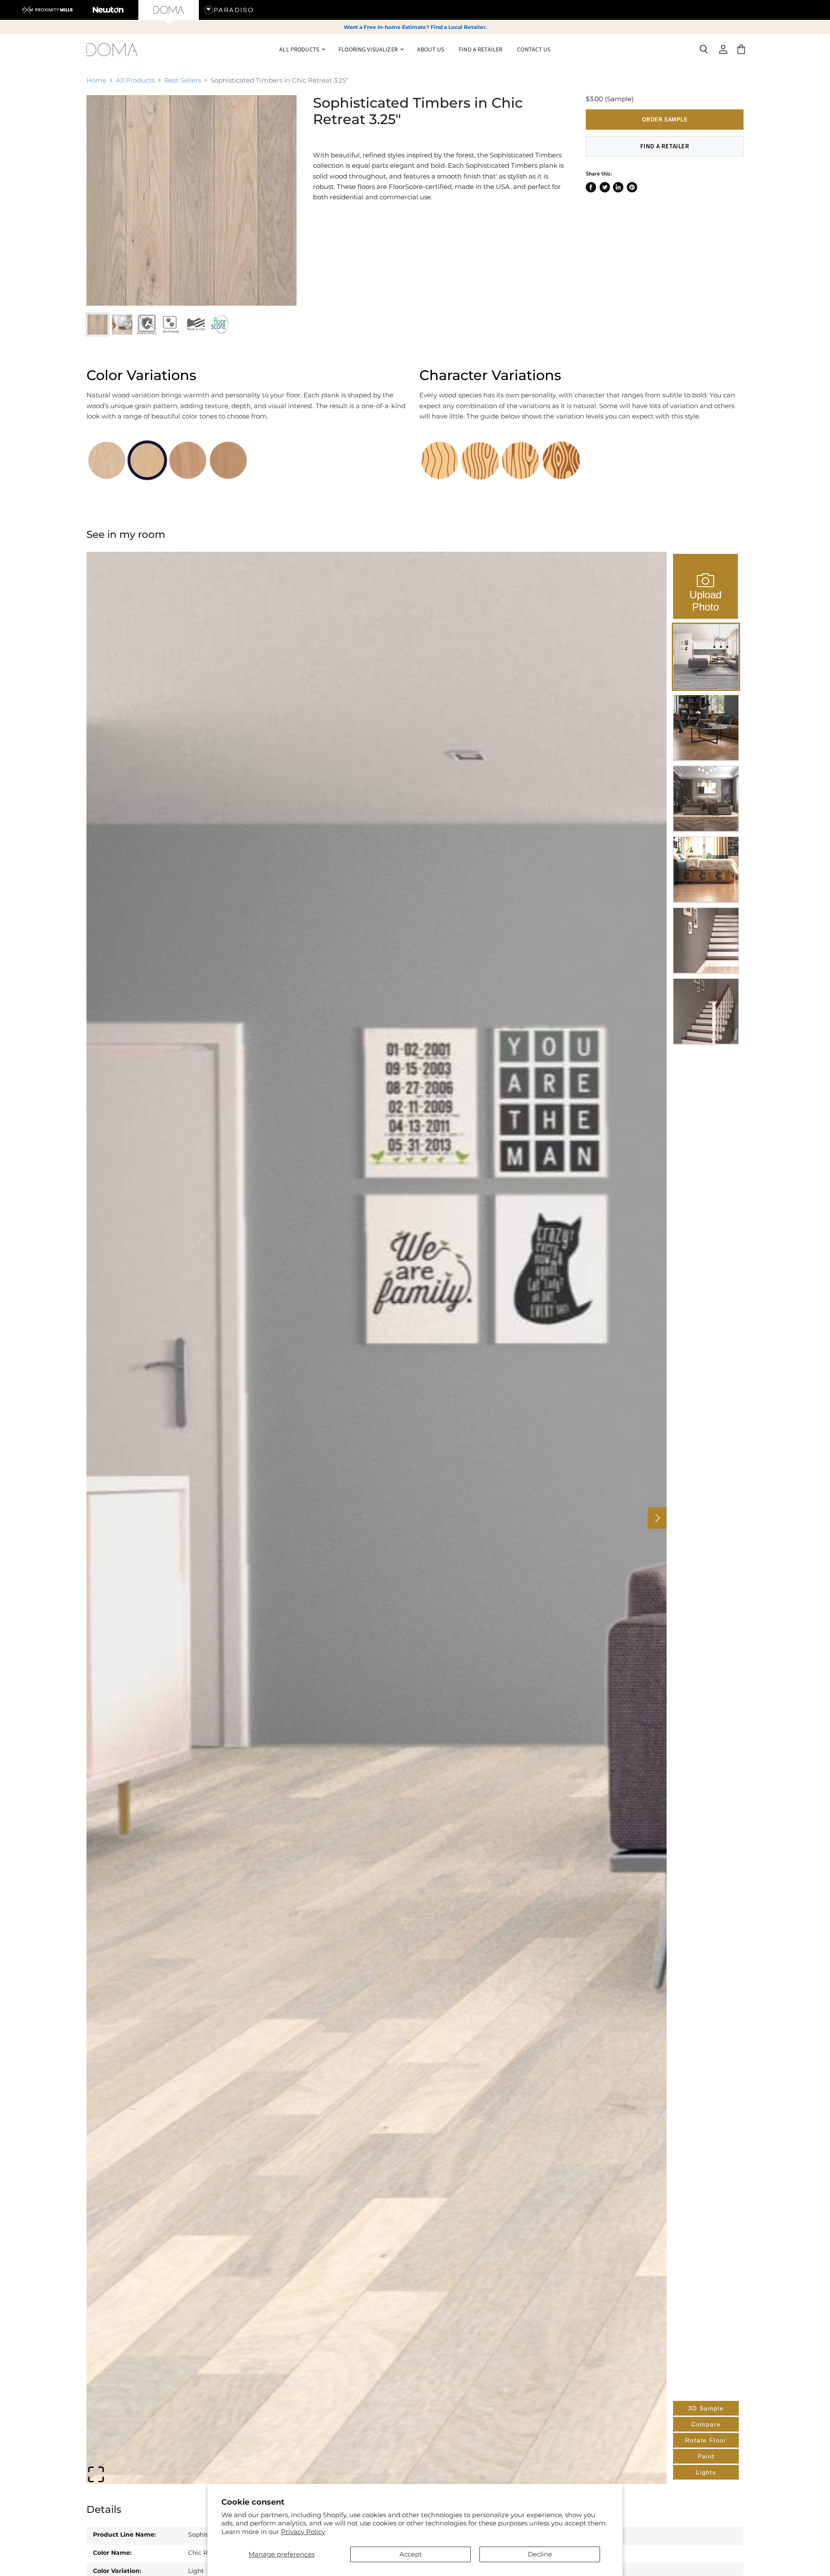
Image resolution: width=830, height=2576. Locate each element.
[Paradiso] (229, 10)
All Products (135, 80)
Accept (411, 2554)
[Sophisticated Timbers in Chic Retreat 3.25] (192, 200)
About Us (431, 49)
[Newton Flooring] (108, 10)
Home (96, 80)
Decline (540, 2554)
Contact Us (534, 49)
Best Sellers (183, 80)
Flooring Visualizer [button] (369, 49)
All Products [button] (300, 49)
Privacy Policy (303, 2532)
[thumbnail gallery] (97, 324)
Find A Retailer (480, 49)
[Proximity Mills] (48, 10)
